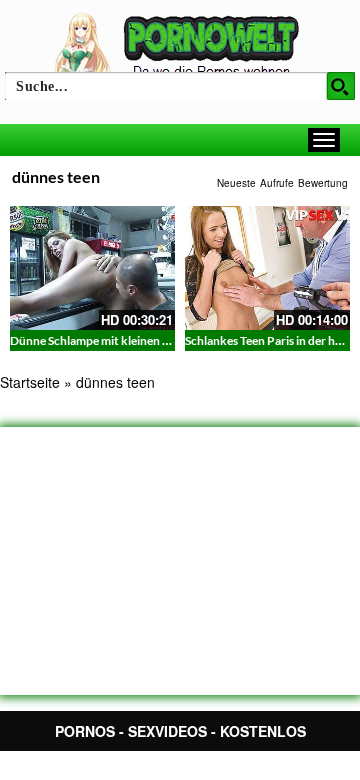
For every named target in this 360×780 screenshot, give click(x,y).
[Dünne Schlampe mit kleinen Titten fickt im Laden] (92, 268)
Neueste (236, 183)
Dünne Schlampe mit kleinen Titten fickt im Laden (140, 340)
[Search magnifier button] (341, 86)
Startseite (30, 382)
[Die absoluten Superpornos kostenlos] (180, 47)
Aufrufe (277, 183)
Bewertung (323, 183)
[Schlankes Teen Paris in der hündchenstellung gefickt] (267, 268)
